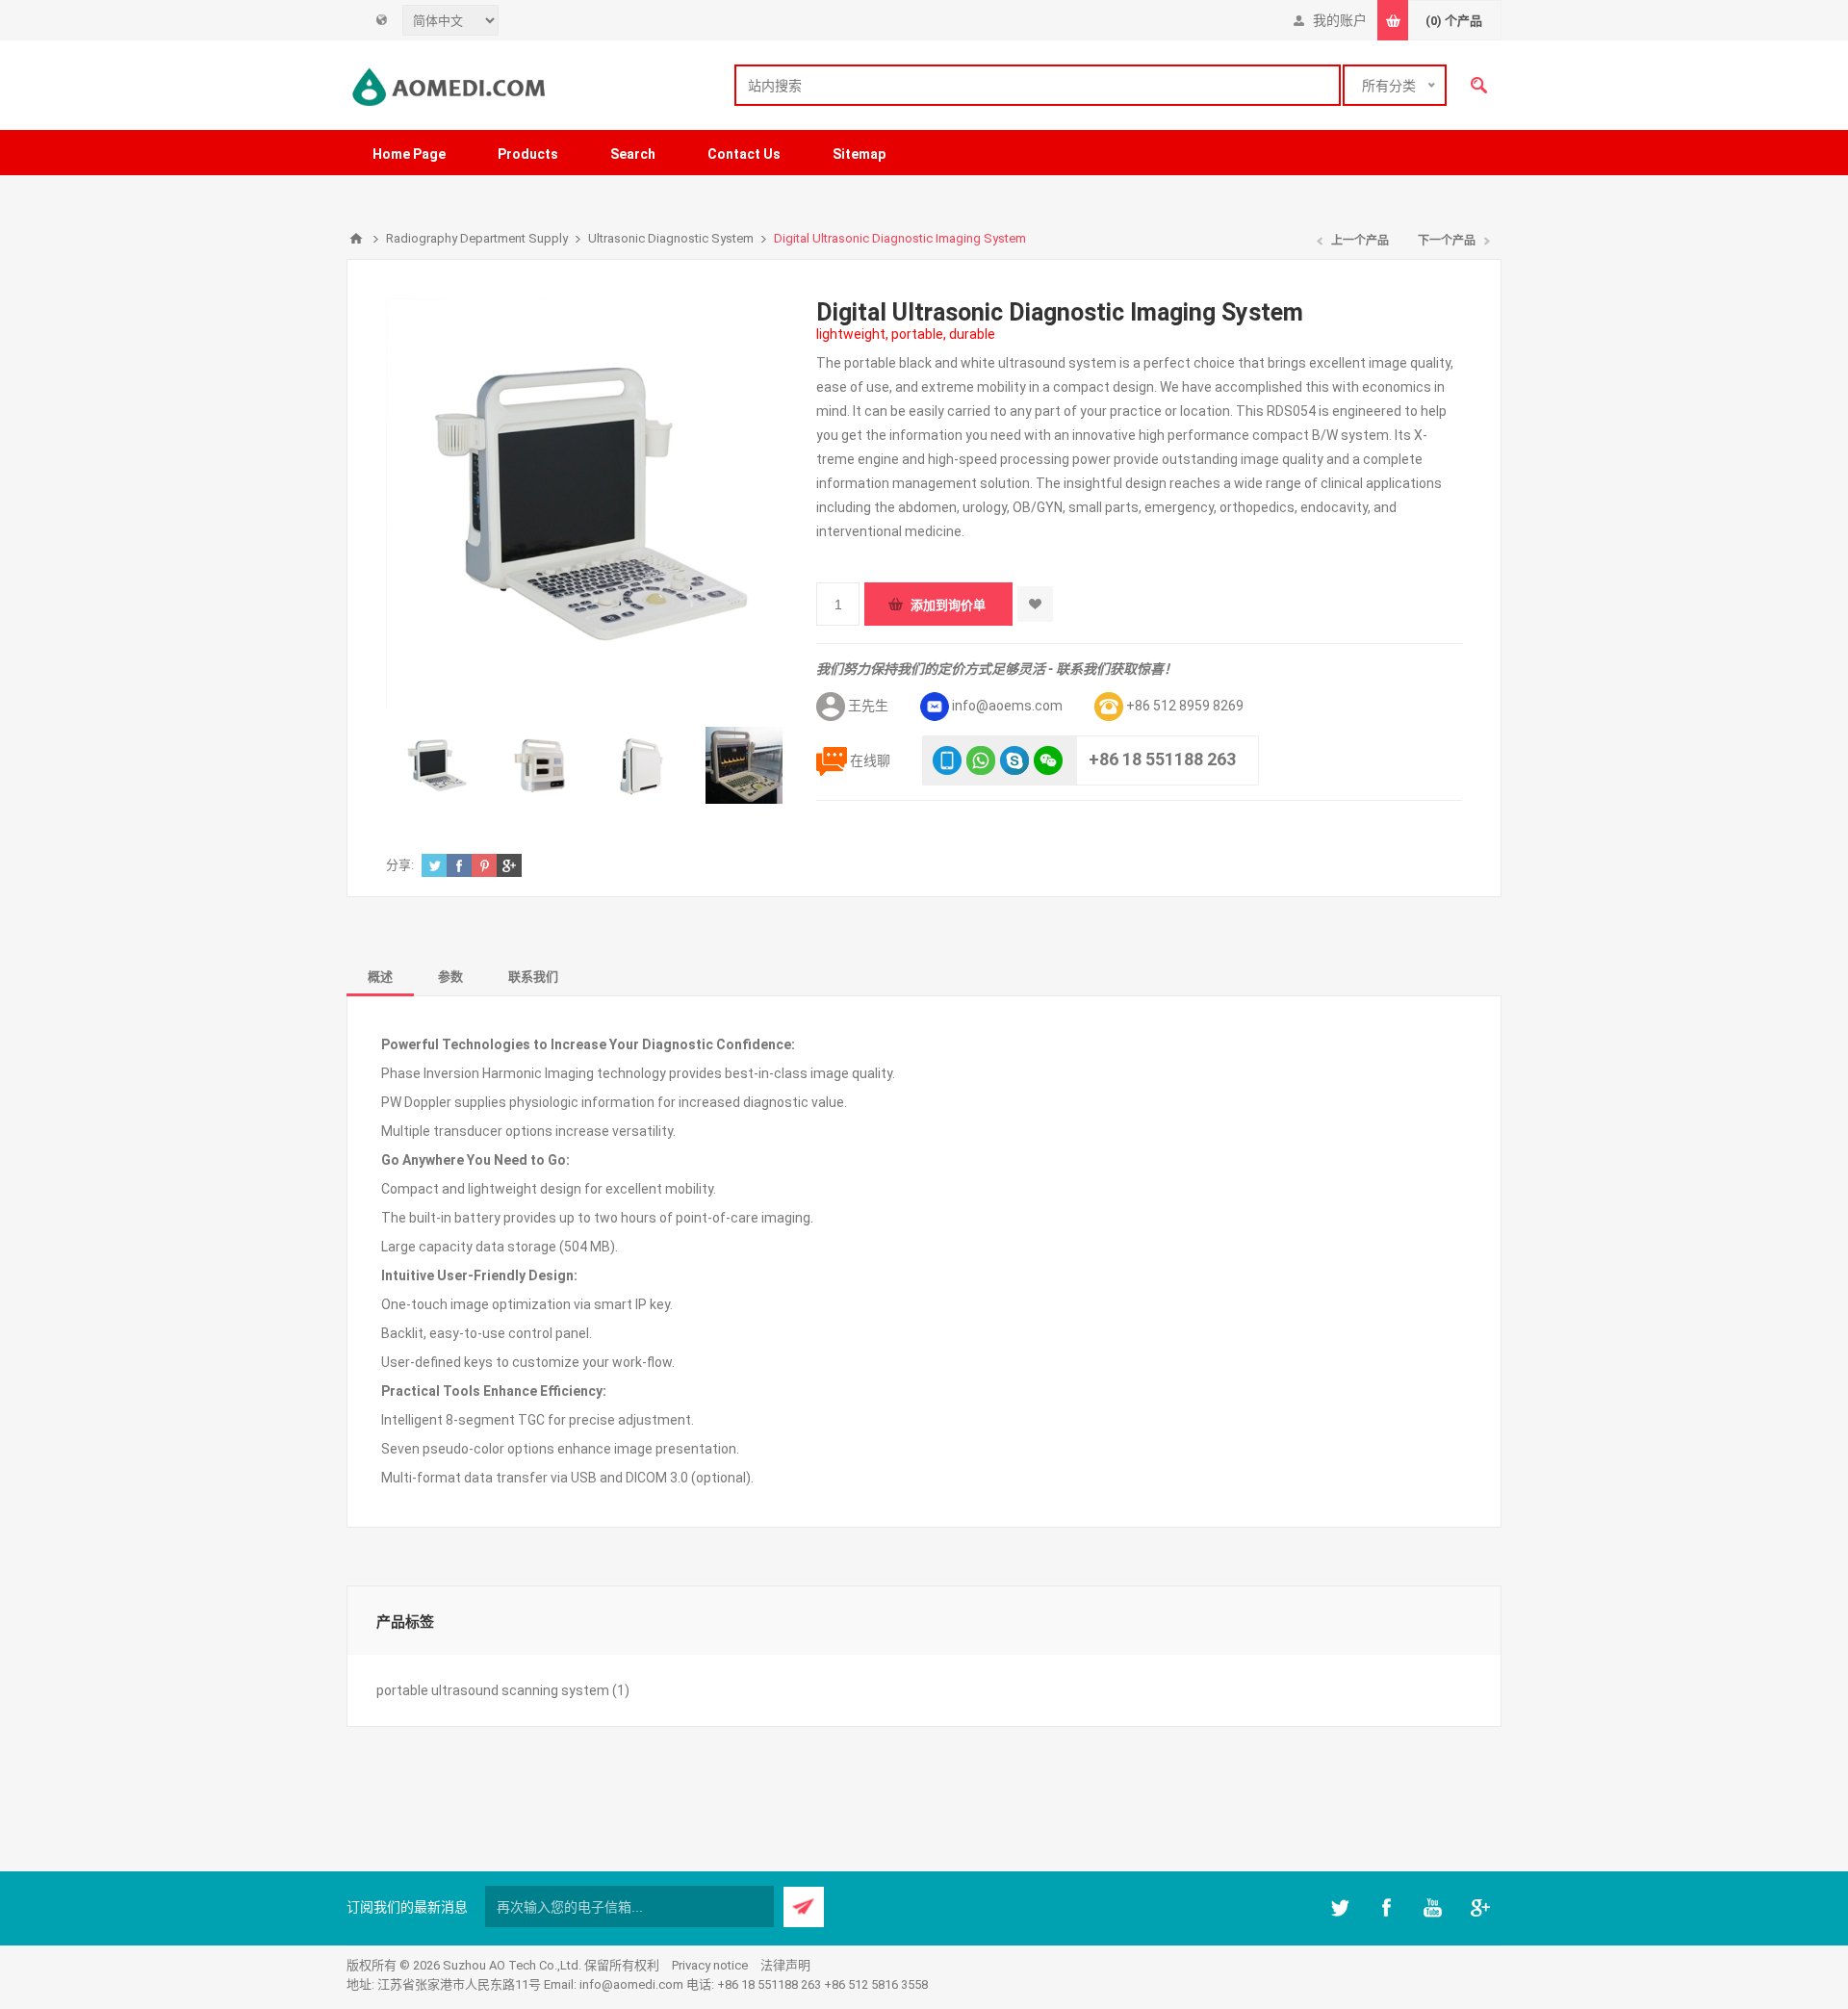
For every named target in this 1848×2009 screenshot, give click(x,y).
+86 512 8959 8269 (1185, 706)
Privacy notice (710, 1965)
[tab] (380, 976)
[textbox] (1038, 85)
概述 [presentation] (380, 977)
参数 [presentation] (450, 977)
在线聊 (870, 760)
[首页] (356, 239)
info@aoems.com (1007, 706)
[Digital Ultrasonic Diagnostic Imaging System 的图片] (437, 765)
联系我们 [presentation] (533, 977)
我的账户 (1340, 20)
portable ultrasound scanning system (493, 1690)
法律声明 (785, 1965)
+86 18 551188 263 (1162, 759)
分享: (400, 865)
